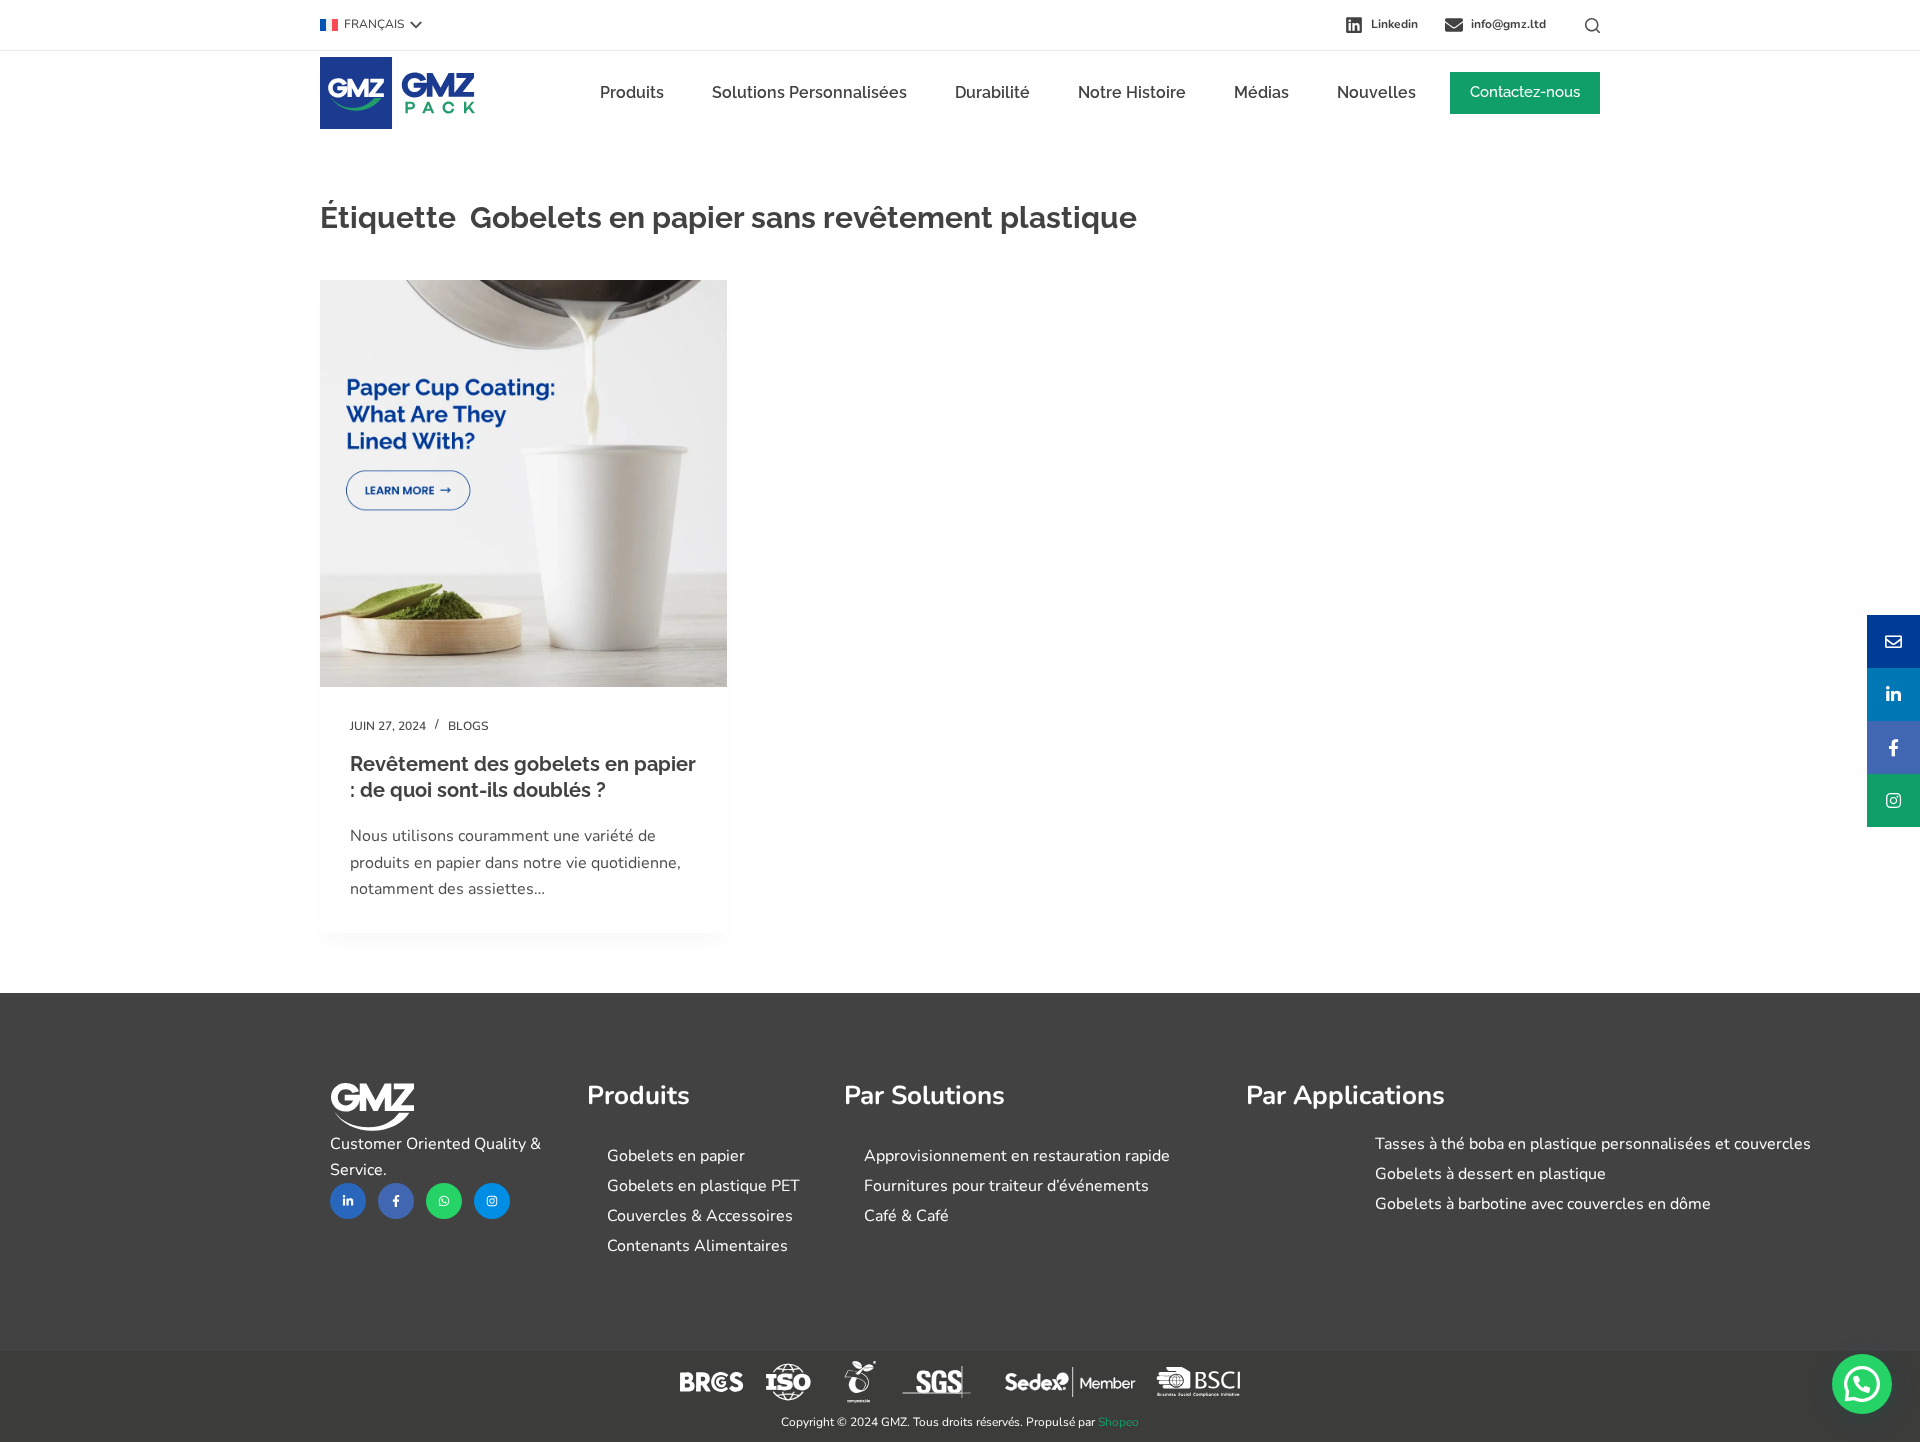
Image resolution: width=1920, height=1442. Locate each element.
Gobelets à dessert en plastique (1490, 1174)
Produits (632, 92)
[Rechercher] (1592, 25)
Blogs (468, 726)
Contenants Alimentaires (697, 1246)
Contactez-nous (1525, 92)
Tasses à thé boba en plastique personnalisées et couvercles (1593, 1144)
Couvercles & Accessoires (700, 1216)
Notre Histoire (1132, 92)
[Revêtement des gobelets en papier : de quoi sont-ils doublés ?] (523, 483)
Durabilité (992, 92)
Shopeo (1118, 1422)
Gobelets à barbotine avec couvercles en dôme (1543, 1204)
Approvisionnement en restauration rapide (1017, 1156)
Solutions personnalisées (809, 92)
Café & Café (906, 1216)
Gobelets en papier (676, 1156)
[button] (371, 25)
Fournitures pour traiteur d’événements (1006, 1186)
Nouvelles (1376, 92)
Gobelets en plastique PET (703, 1186)
